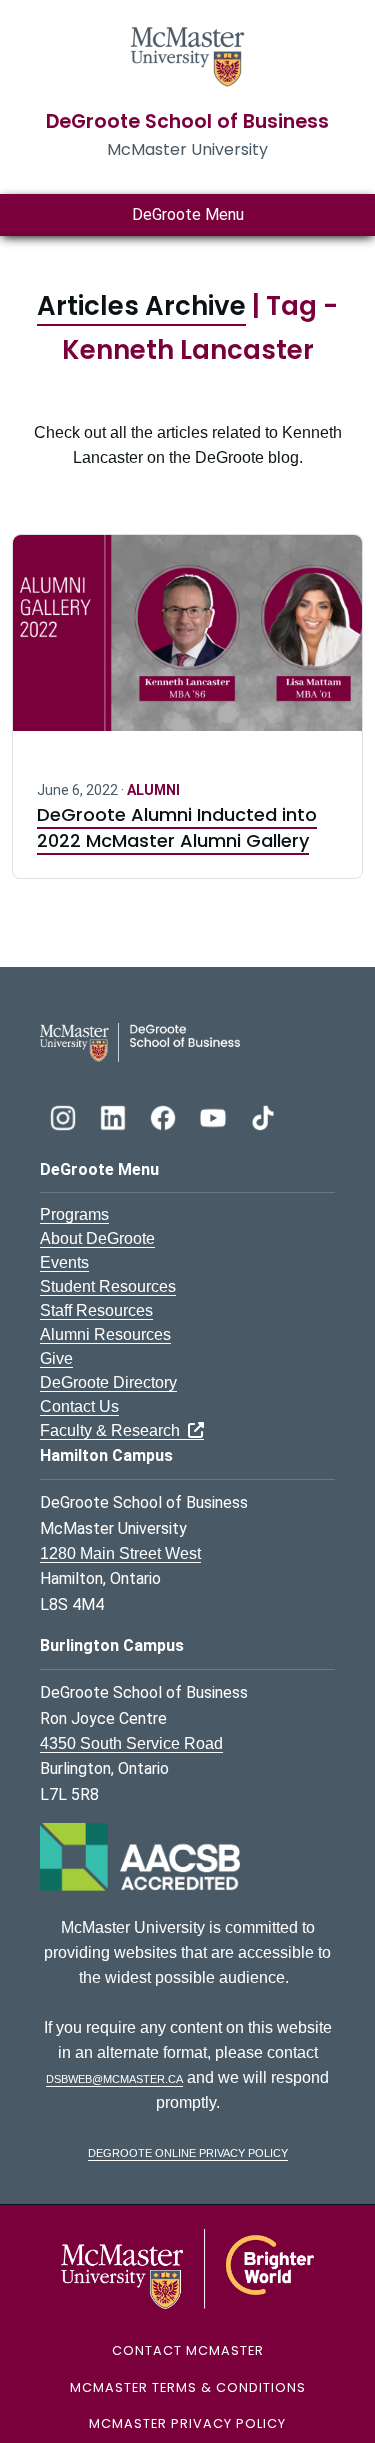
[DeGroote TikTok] (263, 1115)
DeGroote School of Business (187, 121)
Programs (74, 1214)
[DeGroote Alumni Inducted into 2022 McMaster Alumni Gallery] (187, 645)
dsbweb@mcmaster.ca (114, 2077)
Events (64, 1262)
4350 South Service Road (131, 1743)
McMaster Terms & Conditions (188, 2387)
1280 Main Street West (120, 1553)
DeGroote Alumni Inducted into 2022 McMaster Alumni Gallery (177, 827)
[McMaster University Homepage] (188, 54)
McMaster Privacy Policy (187, 2423)
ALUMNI (153, 790)
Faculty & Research (114, 1430)
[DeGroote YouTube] (215, 1115)
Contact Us (79, 1406)
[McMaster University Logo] (187, 2268)
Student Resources (108, 1286)
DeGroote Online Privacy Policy (188, 2151)
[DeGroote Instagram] (65, 1115)
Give (56, 1358)
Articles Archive (141, 306)
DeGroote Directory (108, 1382)
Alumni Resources (105, 1334)
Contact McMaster (188, 2350)
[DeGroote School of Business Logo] (140, 1041)
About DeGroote (97, 1238)
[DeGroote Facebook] (165, 1115)
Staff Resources (96, 1310)
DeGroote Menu (188, 214)
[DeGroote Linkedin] (115, 1115)
